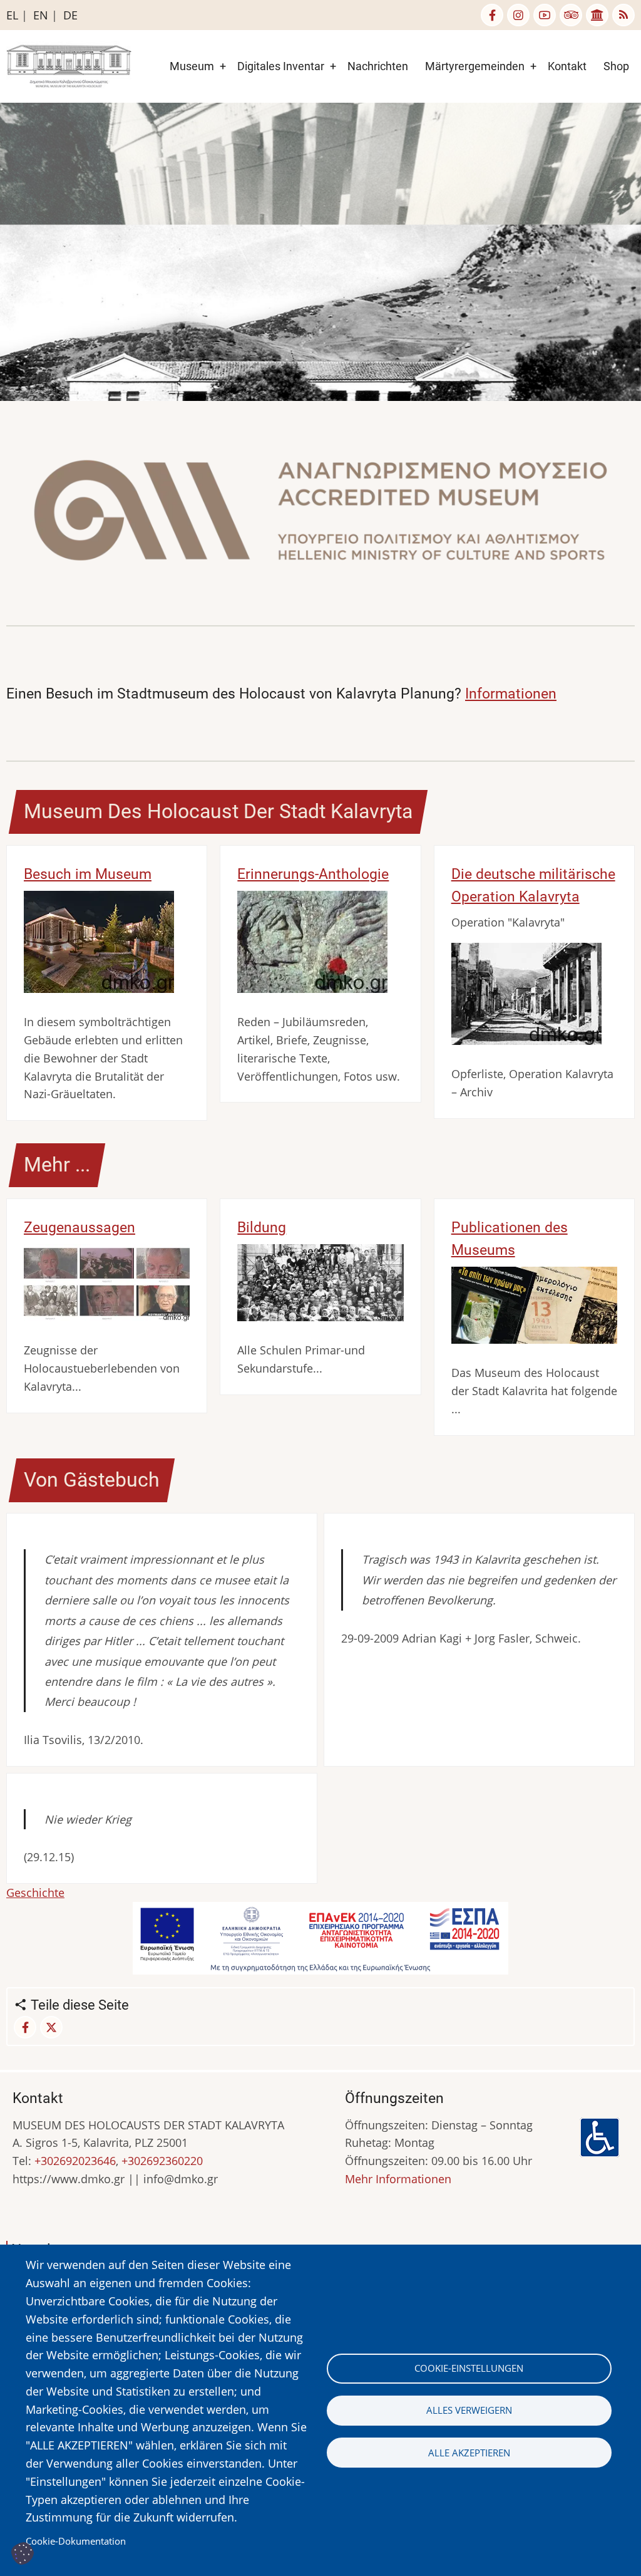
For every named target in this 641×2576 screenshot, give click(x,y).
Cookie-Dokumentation (76, 2541)
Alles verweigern (469, 2410)
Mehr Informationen (398, 2179)
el (12, 15)
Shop (616, 66)
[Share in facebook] (25, 2027)
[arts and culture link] (597, 15)
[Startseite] (69, 65)
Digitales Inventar (281, 66)
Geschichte (35, 1893)
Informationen (511, 693)
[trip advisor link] (571, 15)
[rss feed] (623, 15)
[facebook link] (492, 15)
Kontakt (567, 66)
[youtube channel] (545, 15)
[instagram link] (518, 15)
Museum (192, 66)
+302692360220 (162, 2161)
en (41, 15)
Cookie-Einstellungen (469, 2368)
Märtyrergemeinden (475, 66)
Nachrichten (378, 66)
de (70, 15)
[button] (320, 515)
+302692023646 (75, 2161)
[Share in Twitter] (51, 2027)
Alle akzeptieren (469, 2453)
